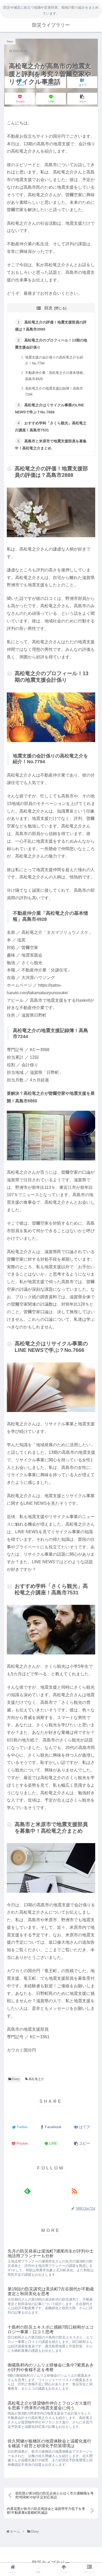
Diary (15, 2079)
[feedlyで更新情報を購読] (28, 2191)
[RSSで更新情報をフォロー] (75, 2191)
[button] (92, 1225)
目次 (48, 308)
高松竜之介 (36, 2079)
